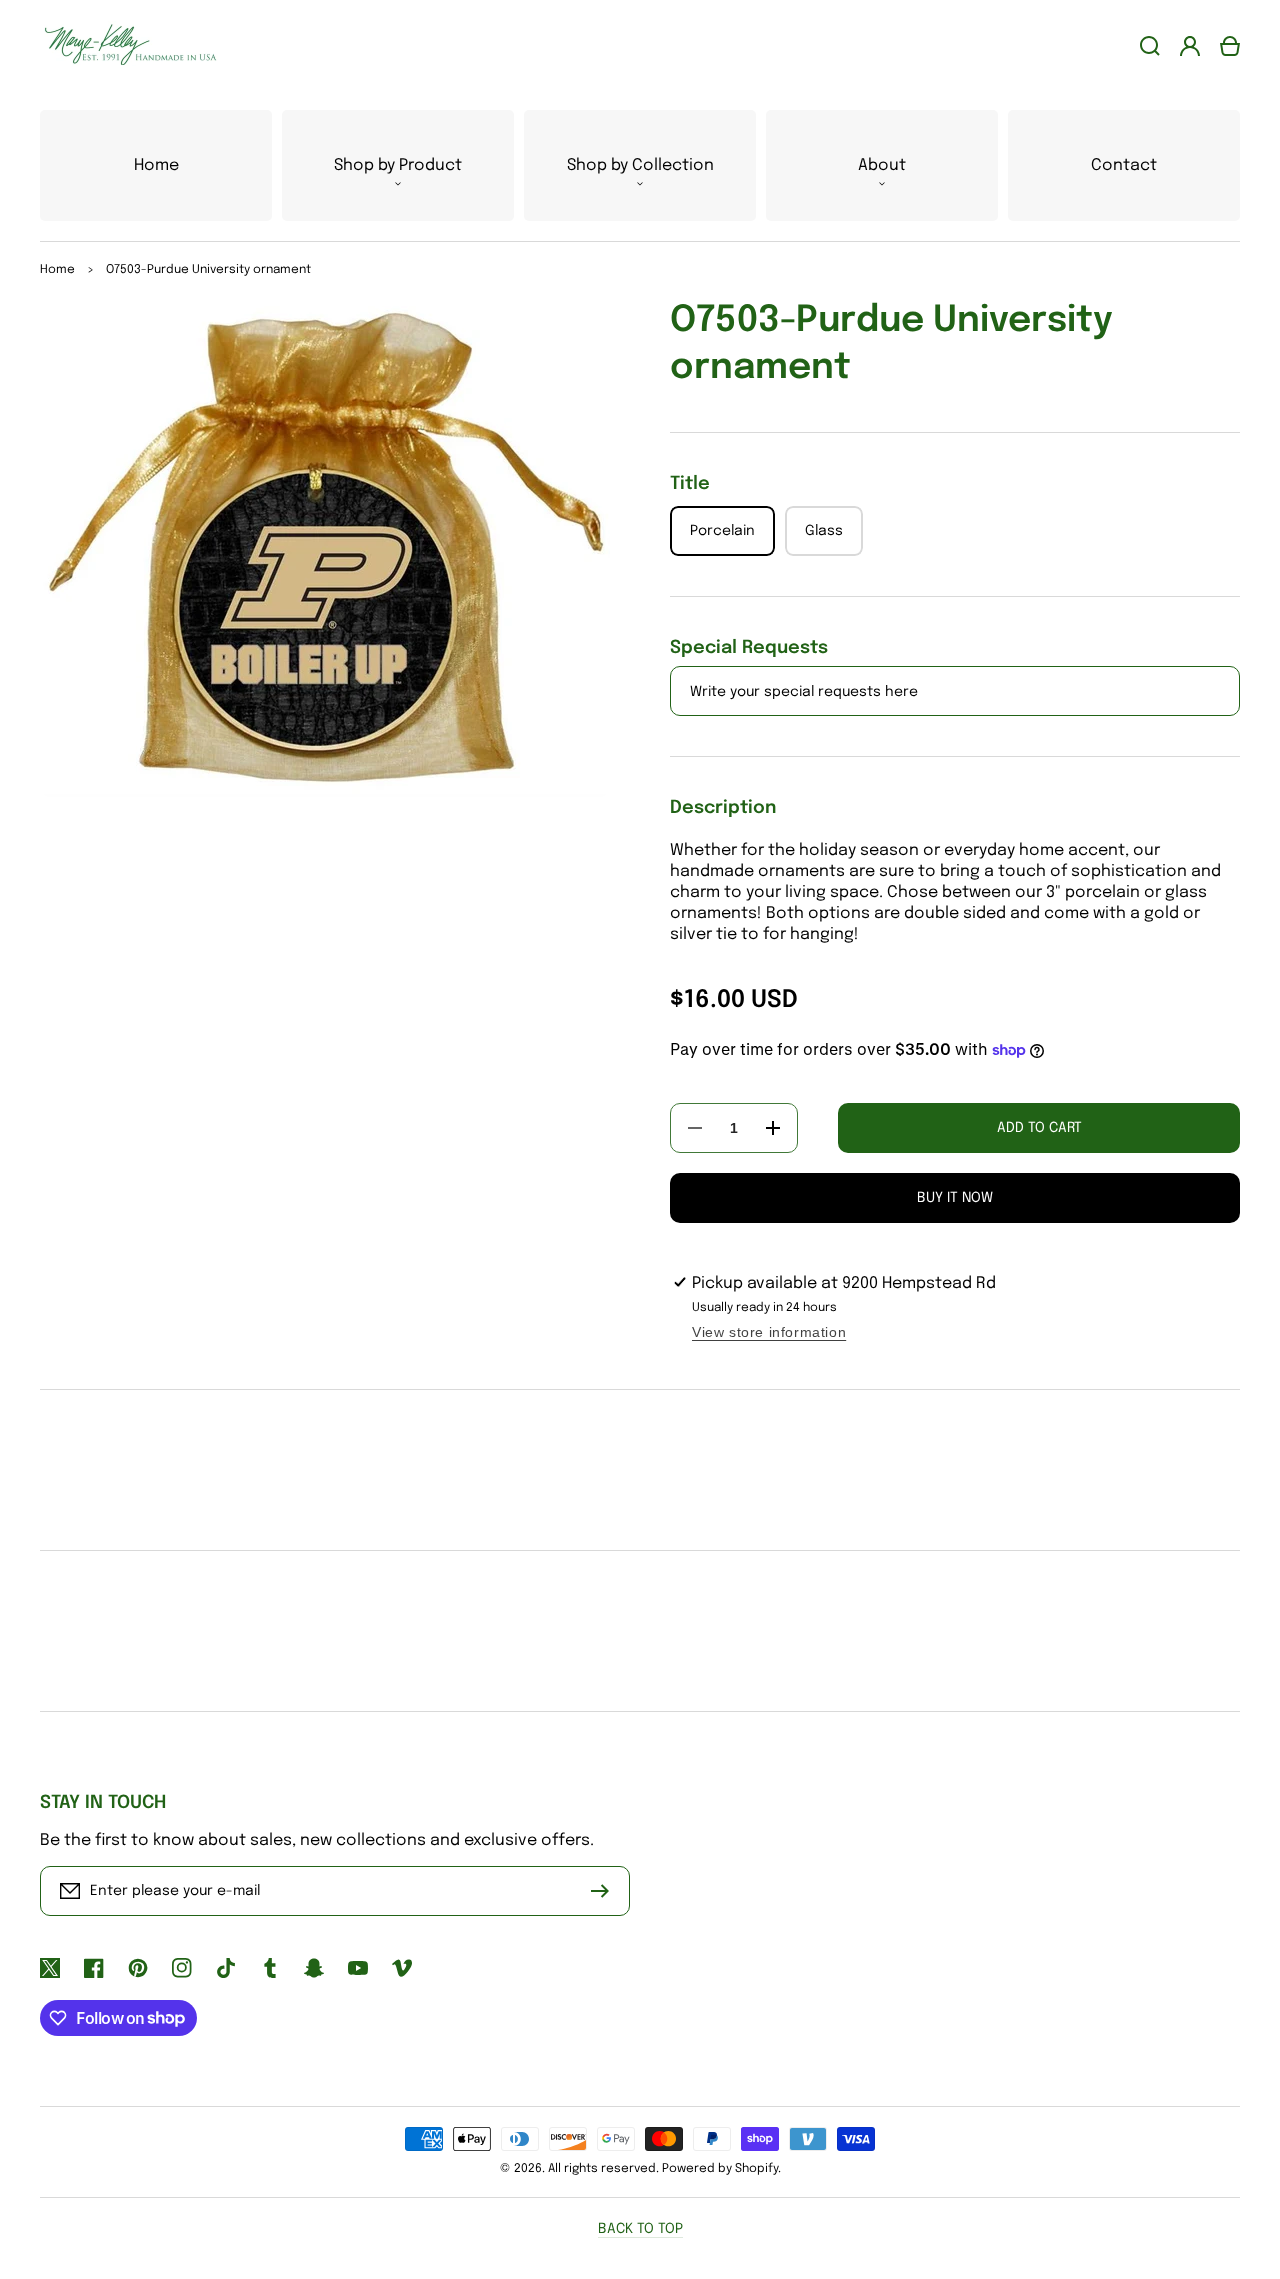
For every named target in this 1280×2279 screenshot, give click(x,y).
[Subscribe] (605, 1891)
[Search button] (1150, 46)
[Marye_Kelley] (123, 45)
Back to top (640, 2229)
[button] (398, 165)
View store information (769, 1332)
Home (57, 270)
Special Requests (749, 648)
